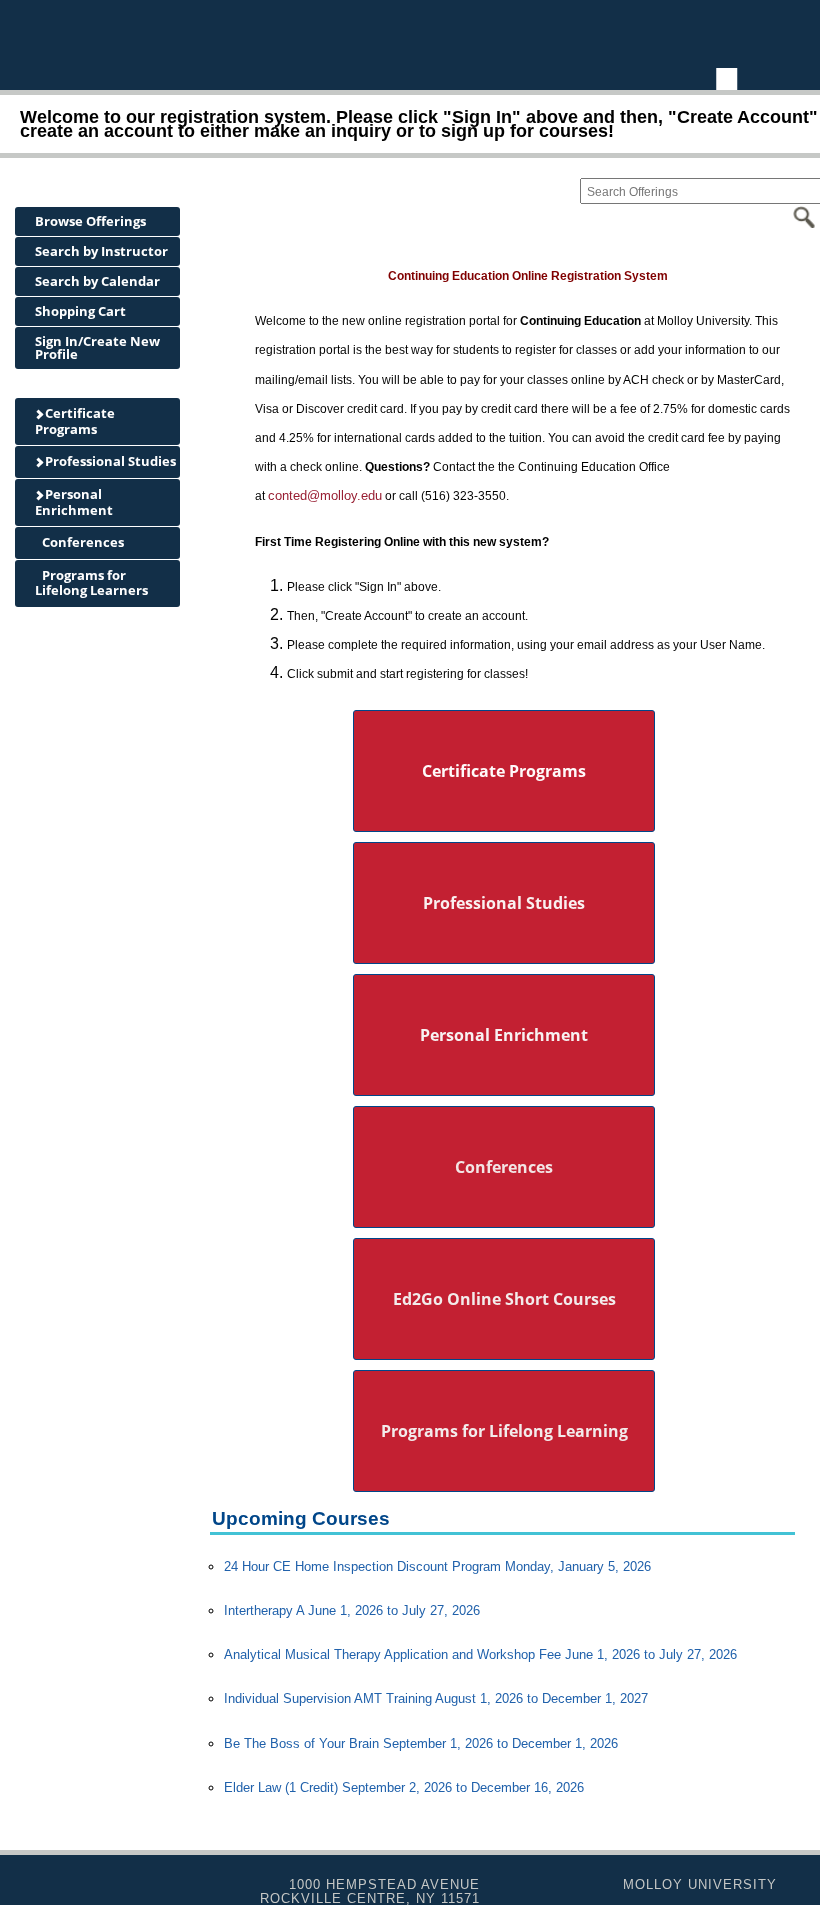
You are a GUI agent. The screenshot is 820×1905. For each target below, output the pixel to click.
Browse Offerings (90, 221)
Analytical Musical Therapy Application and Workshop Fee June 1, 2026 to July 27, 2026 (480, 1654)
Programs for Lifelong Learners (91, 583)
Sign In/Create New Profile (97, 347)
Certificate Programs (75, 421)
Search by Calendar (97, 281)
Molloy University (700, 1884)
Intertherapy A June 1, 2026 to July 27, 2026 (352, 1610)
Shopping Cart (80, 311)
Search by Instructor (101, 251)
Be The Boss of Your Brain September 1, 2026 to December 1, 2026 (421, 1743)
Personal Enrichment (74, 502)
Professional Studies (109, 461)
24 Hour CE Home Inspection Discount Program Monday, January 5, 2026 (437, 1566)
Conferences (81, 542)
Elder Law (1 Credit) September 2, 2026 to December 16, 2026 (404, 1787)
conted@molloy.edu (325, 495)
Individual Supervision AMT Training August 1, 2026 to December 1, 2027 (436, 1698)
